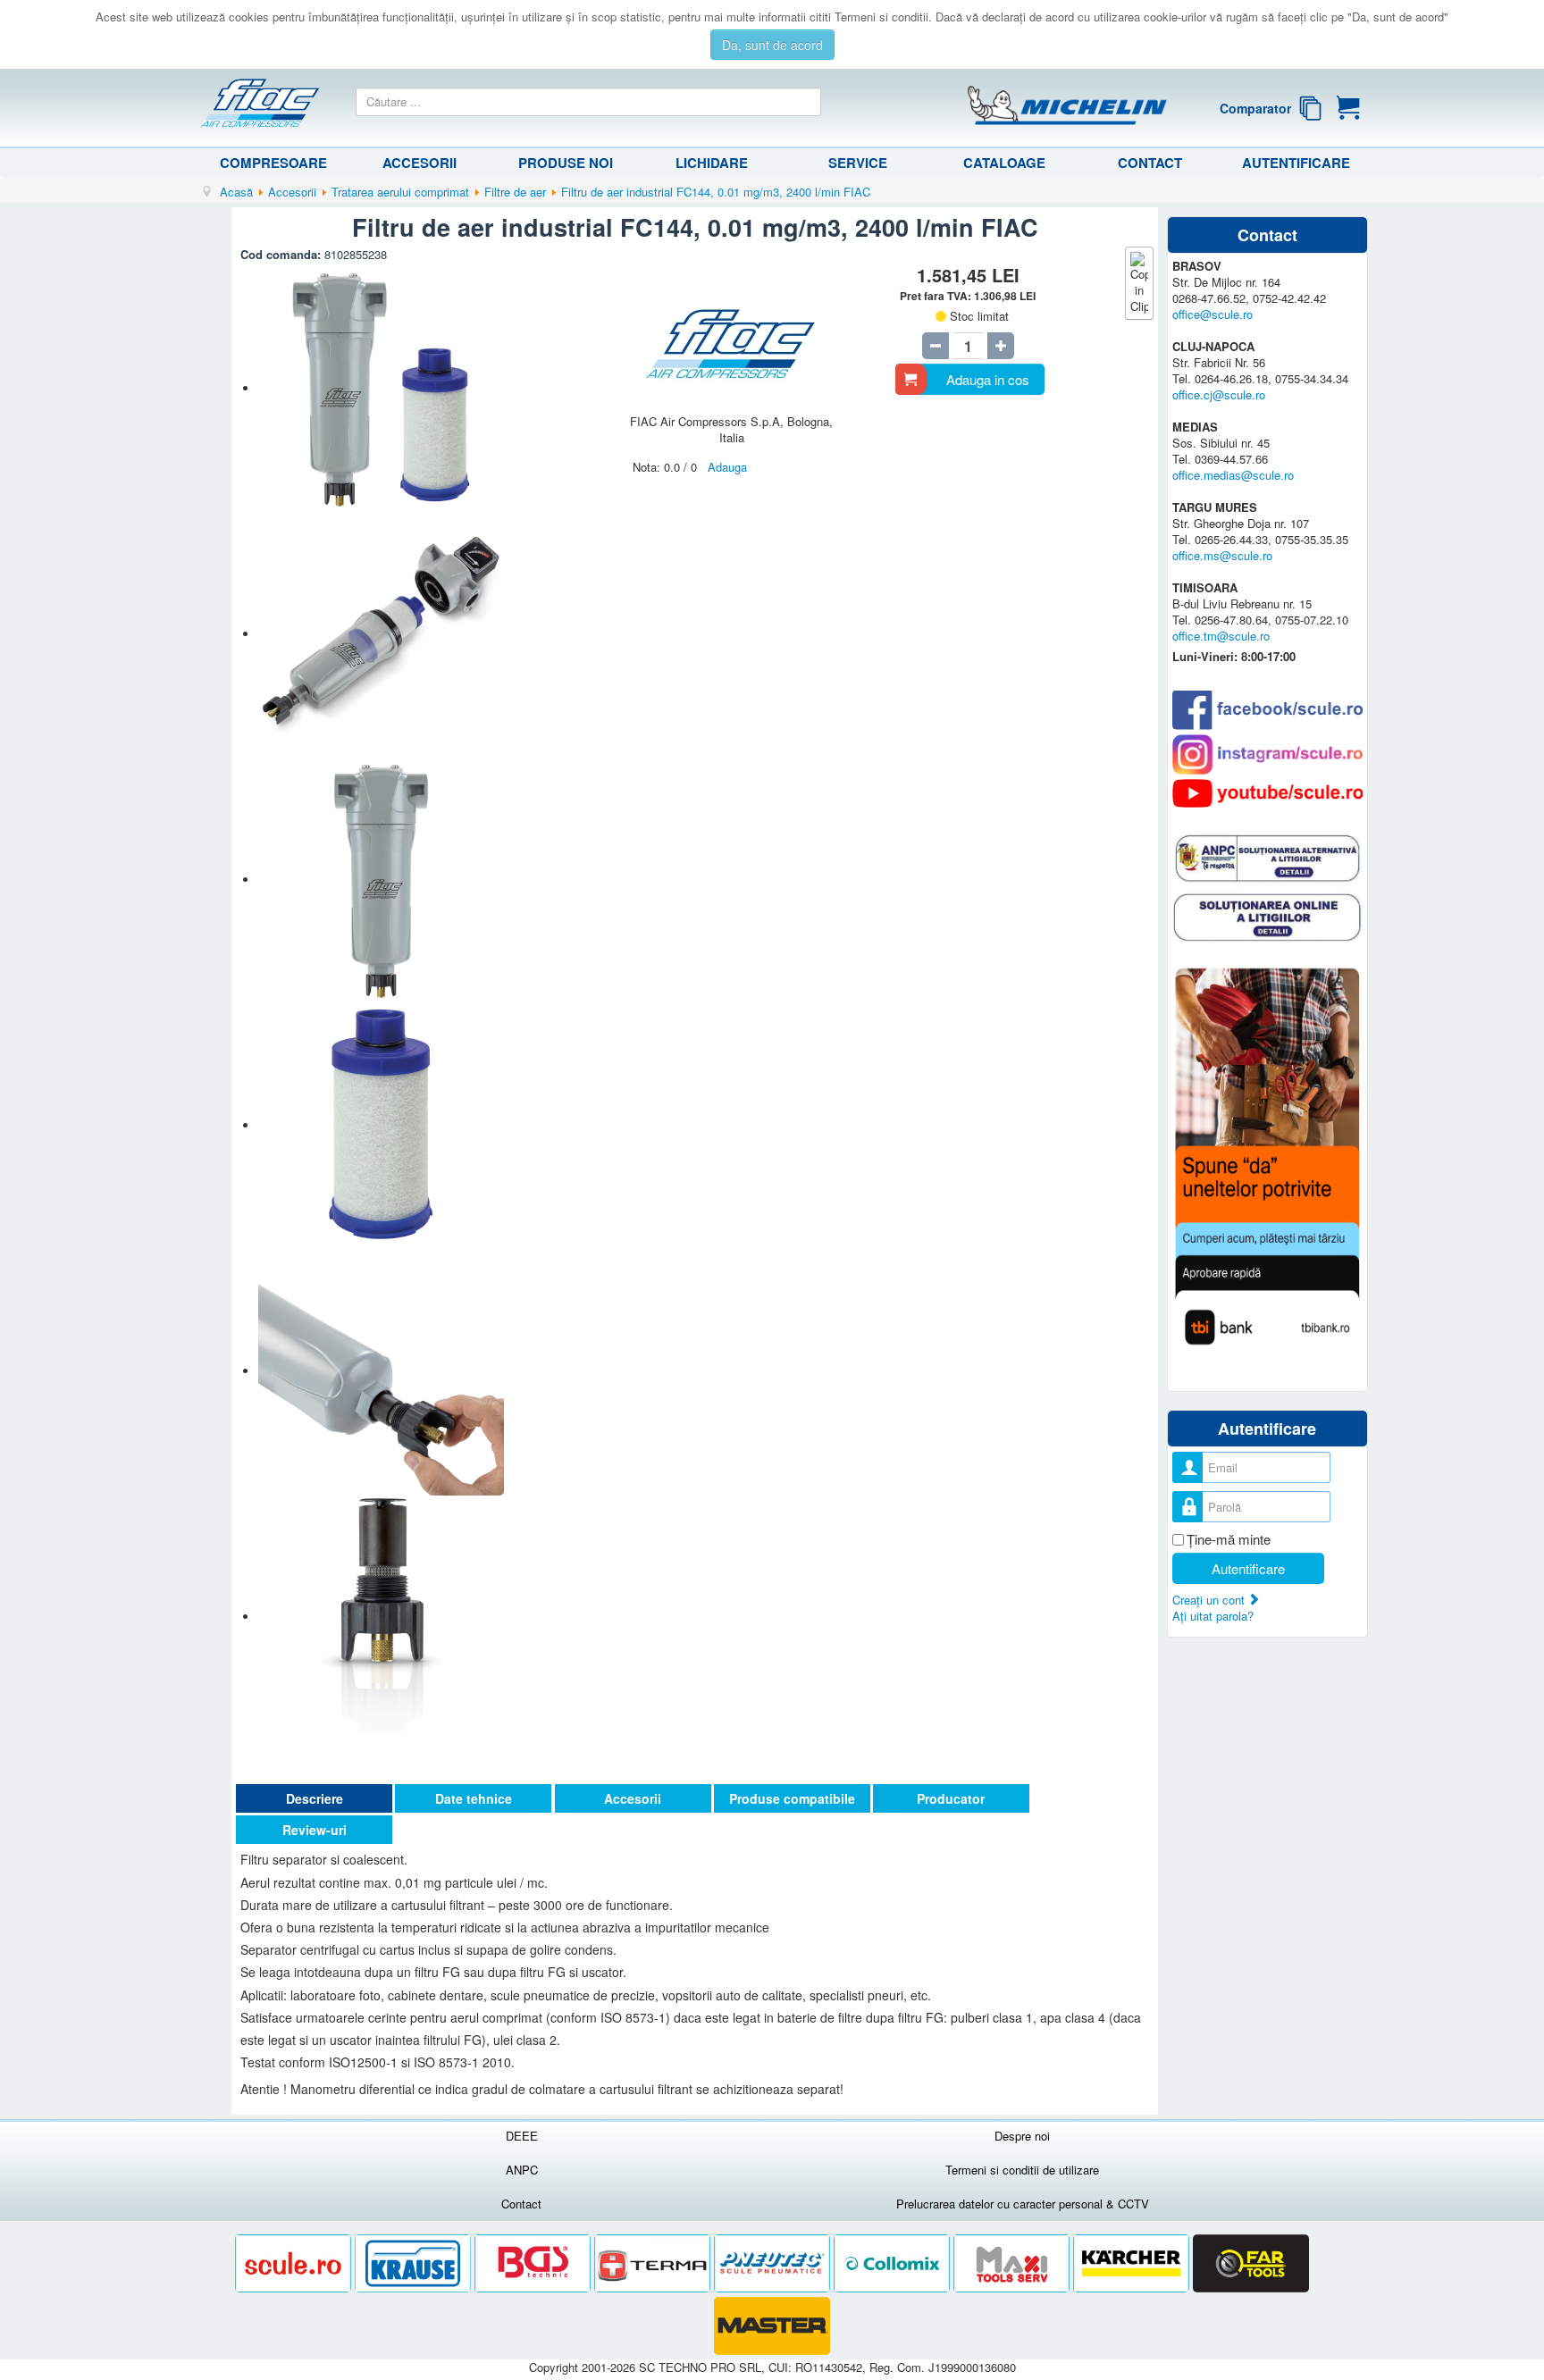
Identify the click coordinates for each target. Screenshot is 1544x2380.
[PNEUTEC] (774, 2263)
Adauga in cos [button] (988, 379)
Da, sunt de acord (772, 45)
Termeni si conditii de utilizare (1022, 2170)
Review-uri (315, 1830)
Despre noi (1022, 2136)
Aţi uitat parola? (1213, 1616)
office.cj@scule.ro (1219, 394)
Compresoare (273, 163)
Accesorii (420, 163)
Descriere (315, 1798)
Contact (1150, 163)
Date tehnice (474, 1798)
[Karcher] (1133, 2263)
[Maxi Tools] (1013, 2263)
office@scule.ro (1213, 314)
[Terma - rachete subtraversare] (654, 2263)
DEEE (522, 2136)
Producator (951, 1798)
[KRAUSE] (415, 2263)
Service (858, 163)
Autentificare (1296, 163)
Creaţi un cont (1210, 1600)
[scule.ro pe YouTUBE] (1267, 793)
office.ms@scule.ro (1222, 555)
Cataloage (1004, 163)
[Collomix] (894, 2263)
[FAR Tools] (1251, 2263)
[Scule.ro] (295, 2263)
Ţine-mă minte (1229, 1539)
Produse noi (566, 163)
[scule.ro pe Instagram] (1267, 754)
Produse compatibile (792, 1798)
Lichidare (712, 163)
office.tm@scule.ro (1221, 636)
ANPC (522, 2170)
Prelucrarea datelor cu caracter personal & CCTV (1023, 2204)
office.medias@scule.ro (1233, 475)
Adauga (727, 467)
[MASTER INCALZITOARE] (772, 2326)
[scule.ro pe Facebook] (1267, 709)
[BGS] (534, 2263)
